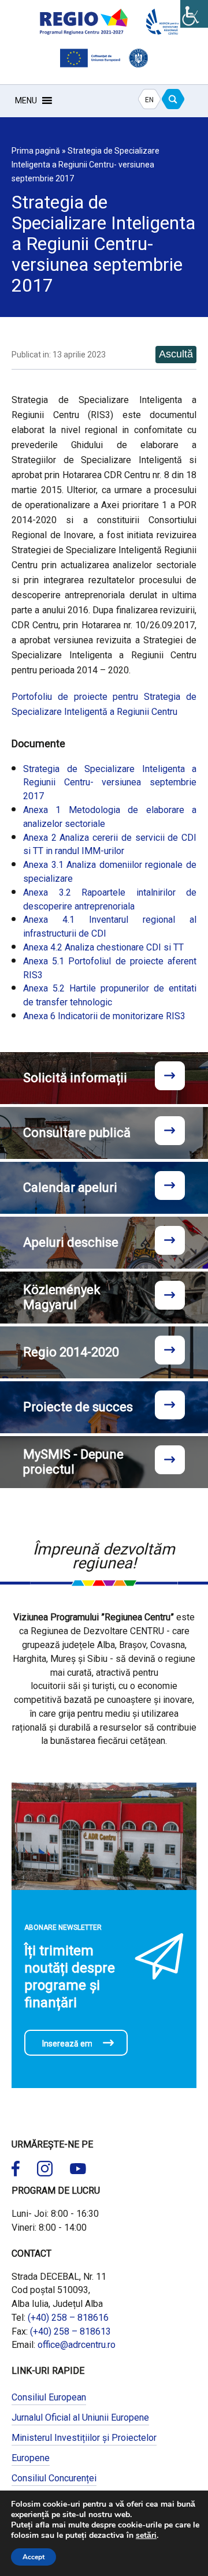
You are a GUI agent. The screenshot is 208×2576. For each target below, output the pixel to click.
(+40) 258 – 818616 (68, 2318)
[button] (26, 100)
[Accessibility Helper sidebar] (194, 14)
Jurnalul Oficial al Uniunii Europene (80, 2417)
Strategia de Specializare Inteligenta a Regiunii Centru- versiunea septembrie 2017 (110, 783)
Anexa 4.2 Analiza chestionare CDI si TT (103, 947)
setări (146, 2536)
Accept (34, 2557)
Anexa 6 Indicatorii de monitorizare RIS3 (104, 1016)
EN (149, 100)
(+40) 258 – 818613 (70, 2331)
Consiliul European (49, 2397)
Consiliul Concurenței (54, 2478)
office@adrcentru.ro (77, 2345)
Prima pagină (36, 151)
